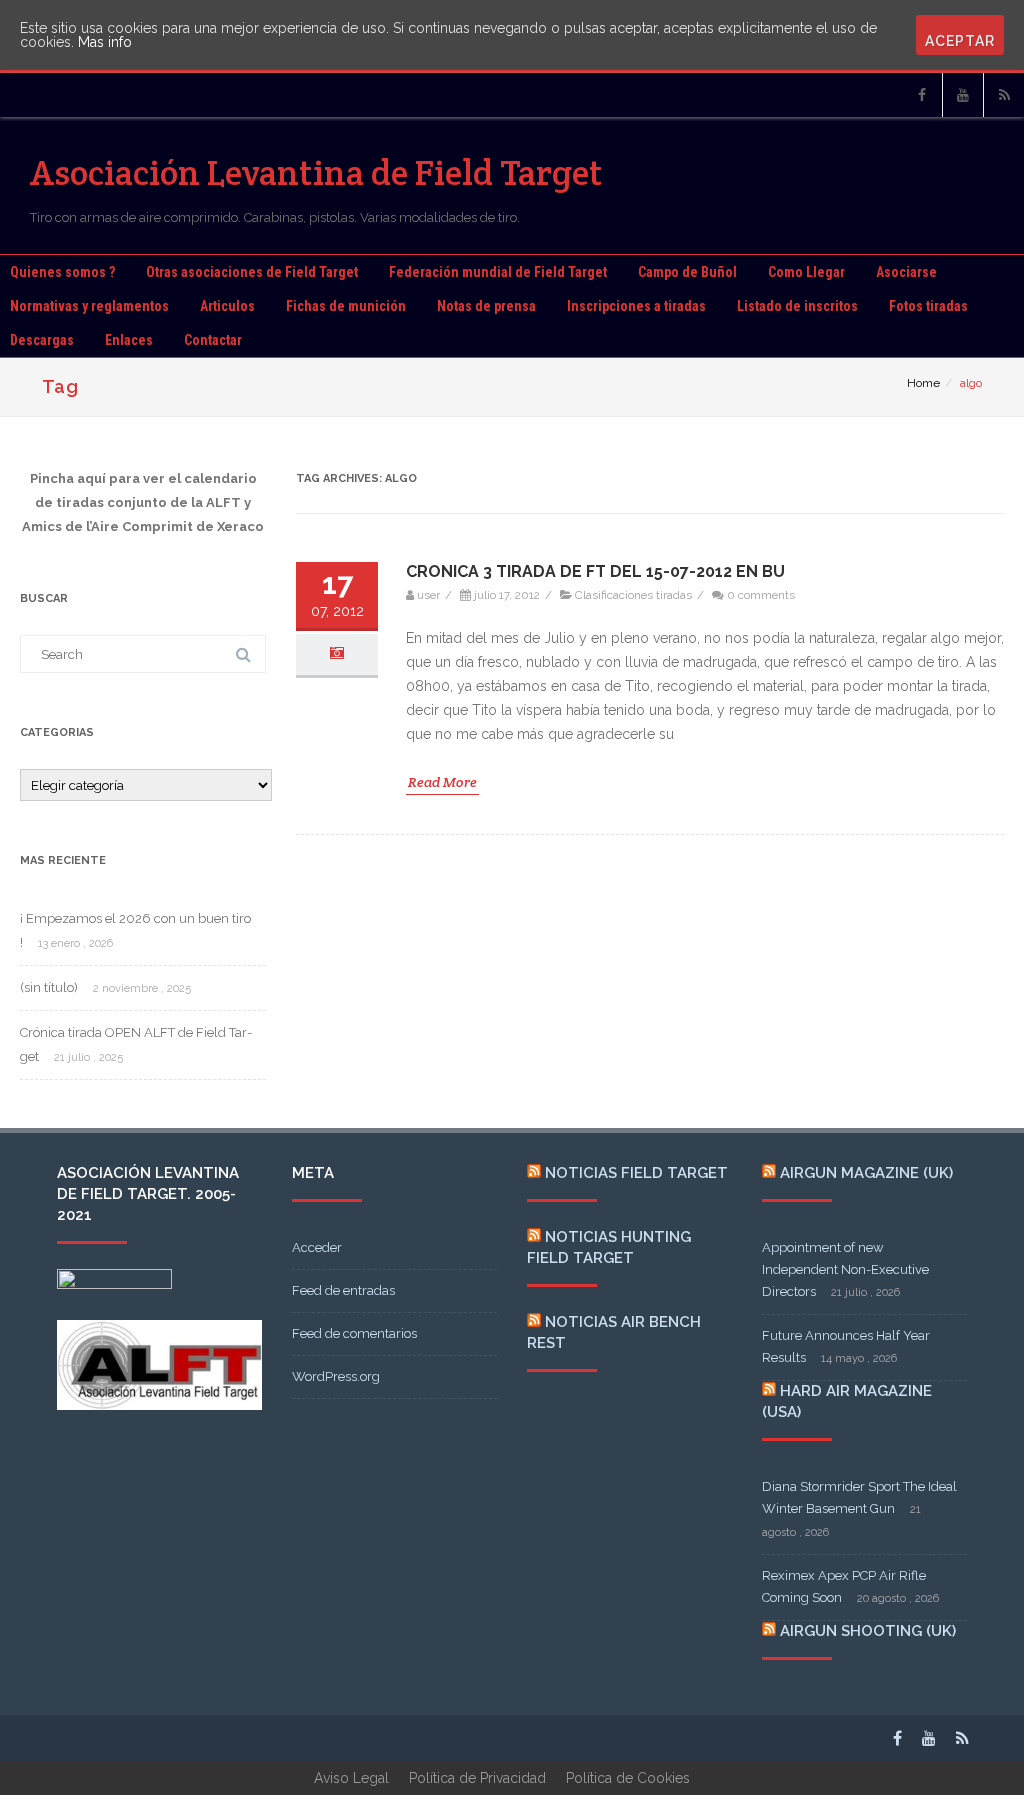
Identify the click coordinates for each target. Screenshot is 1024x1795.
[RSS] (1004, 95)
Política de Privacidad (477, 1778)
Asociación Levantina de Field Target (316, 172)
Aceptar (960, 41)
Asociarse (906, 272)
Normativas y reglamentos (89, 306)
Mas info (105, 42)
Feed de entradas (343, 1290)
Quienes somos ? (62, 272)
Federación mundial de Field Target (498, 272)
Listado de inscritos (797, 306)
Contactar (213, 340)
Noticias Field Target (636, 1173)
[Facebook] (922, 95)
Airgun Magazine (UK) (866, 1173)
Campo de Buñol (687, 272)
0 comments (761, 595)
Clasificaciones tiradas (633, 595)
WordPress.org (336, 1376)
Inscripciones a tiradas (636, 306)
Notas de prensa (486, 306)
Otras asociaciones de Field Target (252, 272)
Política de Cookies (628, 1778)
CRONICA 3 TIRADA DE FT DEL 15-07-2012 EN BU (595, 571)
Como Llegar (806, 272)
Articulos (227, 306)
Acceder (317, 1247)
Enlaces (129, 340)
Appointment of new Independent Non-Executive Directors (845, 1269)
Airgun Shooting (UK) (868, 1631)
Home (923, 383)
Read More (442, 782)
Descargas (42, 340)
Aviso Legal (351, 1778)
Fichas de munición (346, 306)
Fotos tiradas (928, 306)
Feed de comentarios (354, 1333)
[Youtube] (963, 95)
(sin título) (49, 987)
